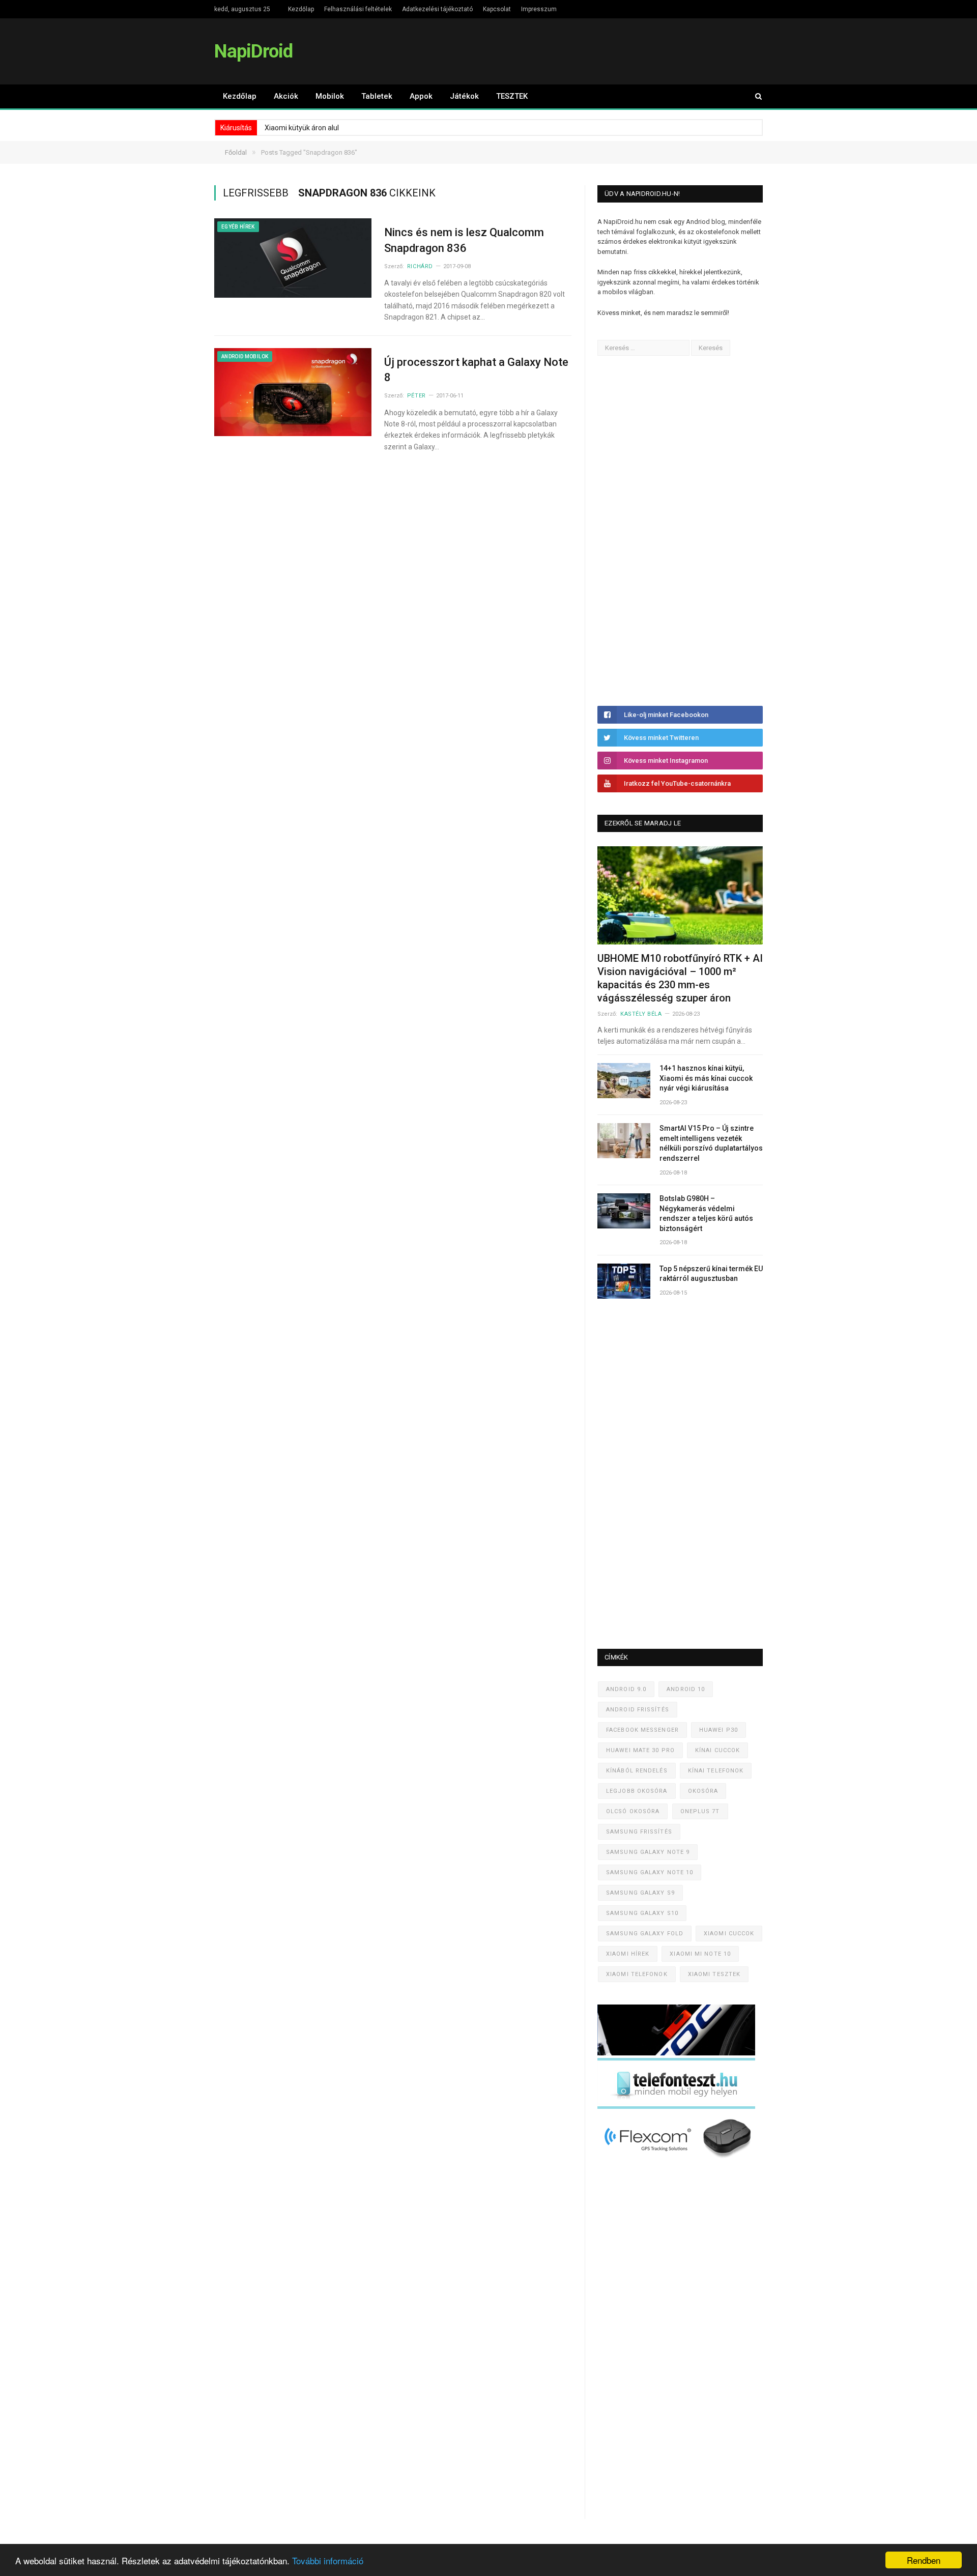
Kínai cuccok (717, 1750)
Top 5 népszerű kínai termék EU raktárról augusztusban (711, 1274)
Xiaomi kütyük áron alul (302, 128)
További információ (328, 2560)
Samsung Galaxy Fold (645, 1934)
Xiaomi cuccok (729, 1934)
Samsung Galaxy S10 (642, 1913)
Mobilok (330, 96)
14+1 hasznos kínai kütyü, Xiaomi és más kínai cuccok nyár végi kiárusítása (706, 1078)
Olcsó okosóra (633, 1811)
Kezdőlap (301, 9)
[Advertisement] (674, 531)
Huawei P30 (719, 1730)
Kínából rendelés (637, 1771)
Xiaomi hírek (628, 1954)
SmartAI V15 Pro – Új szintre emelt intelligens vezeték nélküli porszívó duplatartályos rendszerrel (711, 1143)
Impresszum (539, 9)
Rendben (924, 2560)
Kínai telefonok (716, 1771)
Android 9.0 (626, 1689)
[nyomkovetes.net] (679, 2161)
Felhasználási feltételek (358, 9)
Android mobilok (245, 356)
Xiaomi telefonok (637, 1974)
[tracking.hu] (676, 2053)
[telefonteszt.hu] (676, 2107)
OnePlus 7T (700, 1811)
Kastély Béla (641, 1014)
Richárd (420, 266)
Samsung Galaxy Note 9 (648, 1852)
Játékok (464, 96)
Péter (416, 396)
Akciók (286, 96)
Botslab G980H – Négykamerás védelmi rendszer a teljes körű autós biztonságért (706, 1213)
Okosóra (703, 1791)
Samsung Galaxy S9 (640, 1893)
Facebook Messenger (642, 1730)
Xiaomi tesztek (714, 1974)
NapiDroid (253, 51)
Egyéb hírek (238, 227)
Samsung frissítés (639, 1832)
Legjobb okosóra (637, 1791)
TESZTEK (512, 96)
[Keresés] (754, 96)
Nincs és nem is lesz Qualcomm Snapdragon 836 (464, 240)
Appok (421, 96)
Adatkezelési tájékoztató (437, 9)
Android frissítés (638, 1710)
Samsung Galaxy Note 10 (650, 1872)
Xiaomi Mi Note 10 (700, 1954)
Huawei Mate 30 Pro (640, 1750)
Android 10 (686, 1689)
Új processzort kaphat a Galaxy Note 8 (476, 370)
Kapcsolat (497, 9)
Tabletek (377, 96)
